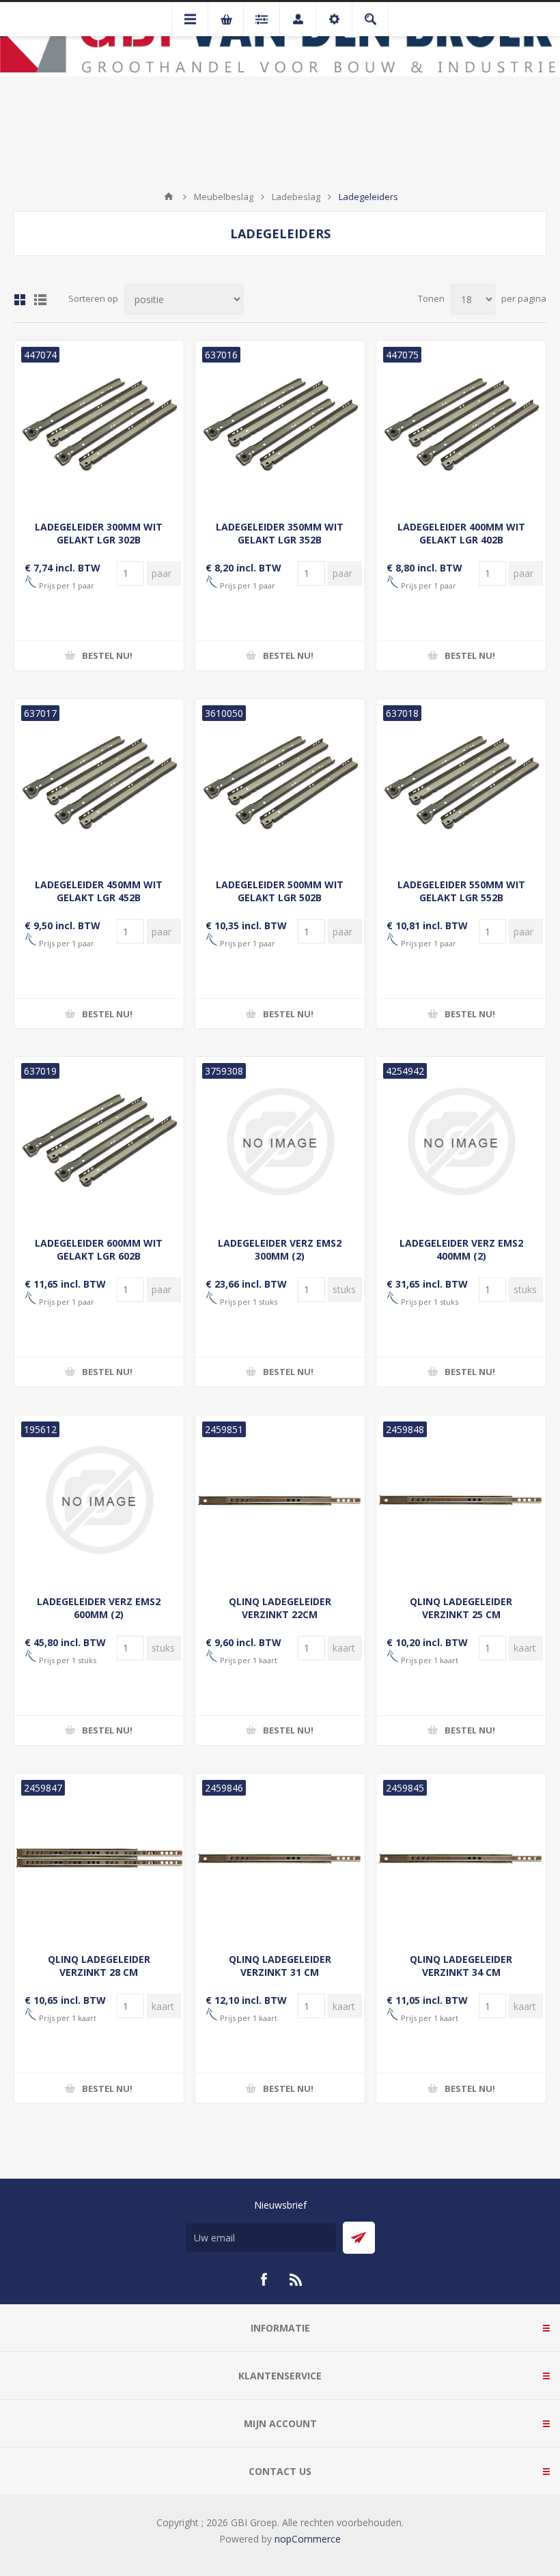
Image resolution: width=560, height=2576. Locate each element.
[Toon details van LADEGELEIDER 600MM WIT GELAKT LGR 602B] (99, 1142)
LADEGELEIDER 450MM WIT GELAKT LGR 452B (99, 891)
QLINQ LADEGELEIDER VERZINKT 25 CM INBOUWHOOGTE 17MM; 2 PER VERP (461, 1621)
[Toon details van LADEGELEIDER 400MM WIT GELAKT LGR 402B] (461, 425)
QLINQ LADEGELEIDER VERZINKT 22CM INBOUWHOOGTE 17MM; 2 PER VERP (280, 1621)
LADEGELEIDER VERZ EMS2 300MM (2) (280, 1249)
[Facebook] (264, 2280)
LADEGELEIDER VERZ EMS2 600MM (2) (99, 1608)
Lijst (40, 300)
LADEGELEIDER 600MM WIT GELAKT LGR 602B (99, 1249)
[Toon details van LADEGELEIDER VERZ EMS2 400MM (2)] (461, 1142)
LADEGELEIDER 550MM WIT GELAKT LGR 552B (461, 891)
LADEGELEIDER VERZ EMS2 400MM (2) (461, 1249)
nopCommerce (308, 2539)
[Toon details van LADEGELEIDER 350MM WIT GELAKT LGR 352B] (280, 425)
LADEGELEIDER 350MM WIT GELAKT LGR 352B (280, 533)
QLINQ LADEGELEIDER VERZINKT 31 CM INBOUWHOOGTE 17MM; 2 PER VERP (280, 1979)
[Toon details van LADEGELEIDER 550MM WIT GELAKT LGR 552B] (461, 784)
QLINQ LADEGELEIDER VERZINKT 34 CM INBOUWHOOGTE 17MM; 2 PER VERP (461, 1979)
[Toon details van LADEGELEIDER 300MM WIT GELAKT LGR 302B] (99, 425)
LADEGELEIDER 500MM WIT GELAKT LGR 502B (280, 891)
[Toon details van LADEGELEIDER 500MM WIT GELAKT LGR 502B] (280, 784)
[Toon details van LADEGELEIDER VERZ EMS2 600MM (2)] (99, 1500)
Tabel (20, 300)
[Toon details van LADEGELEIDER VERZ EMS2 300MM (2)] (280, 1142)
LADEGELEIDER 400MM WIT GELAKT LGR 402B (461, 533)
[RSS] (296, 2280)
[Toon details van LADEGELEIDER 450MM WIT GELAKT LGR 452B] (99, 784)
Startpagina (169, 197)
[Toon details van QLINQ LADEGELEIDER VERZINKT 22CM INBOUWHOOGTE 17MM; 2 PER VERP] (280, 1500)
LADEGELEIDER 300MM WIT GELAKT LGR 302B (99, 533)
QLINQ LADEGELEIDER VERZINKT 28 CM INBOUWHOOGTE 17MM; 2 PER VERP (99, 1979)
